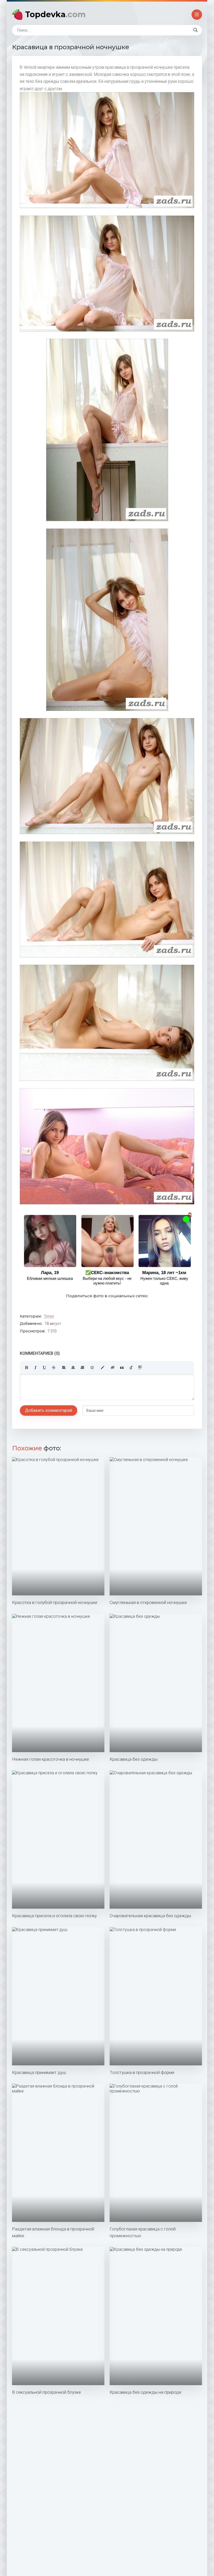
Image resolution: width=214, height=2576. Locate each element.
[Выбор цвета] (103, 1368)
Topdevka (55, 14)
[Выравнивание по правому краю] (82, 1368)
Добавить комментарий (49, 1410)
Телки (49, 1316)
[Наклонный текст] (35, 1368)
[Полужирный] (26, 1368)
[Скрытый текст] (113, 1368)
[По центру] (73, 1368)
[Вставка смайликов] (92, 1368)
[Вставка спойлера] (140, 1368)
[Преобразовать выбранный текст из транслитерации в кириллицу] (131, 1368)
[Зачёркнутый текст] (54, 1368)
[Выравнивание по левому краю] (64, 1368)
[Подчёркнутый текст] (45, 1368)
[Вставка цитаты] (122, 1368)
